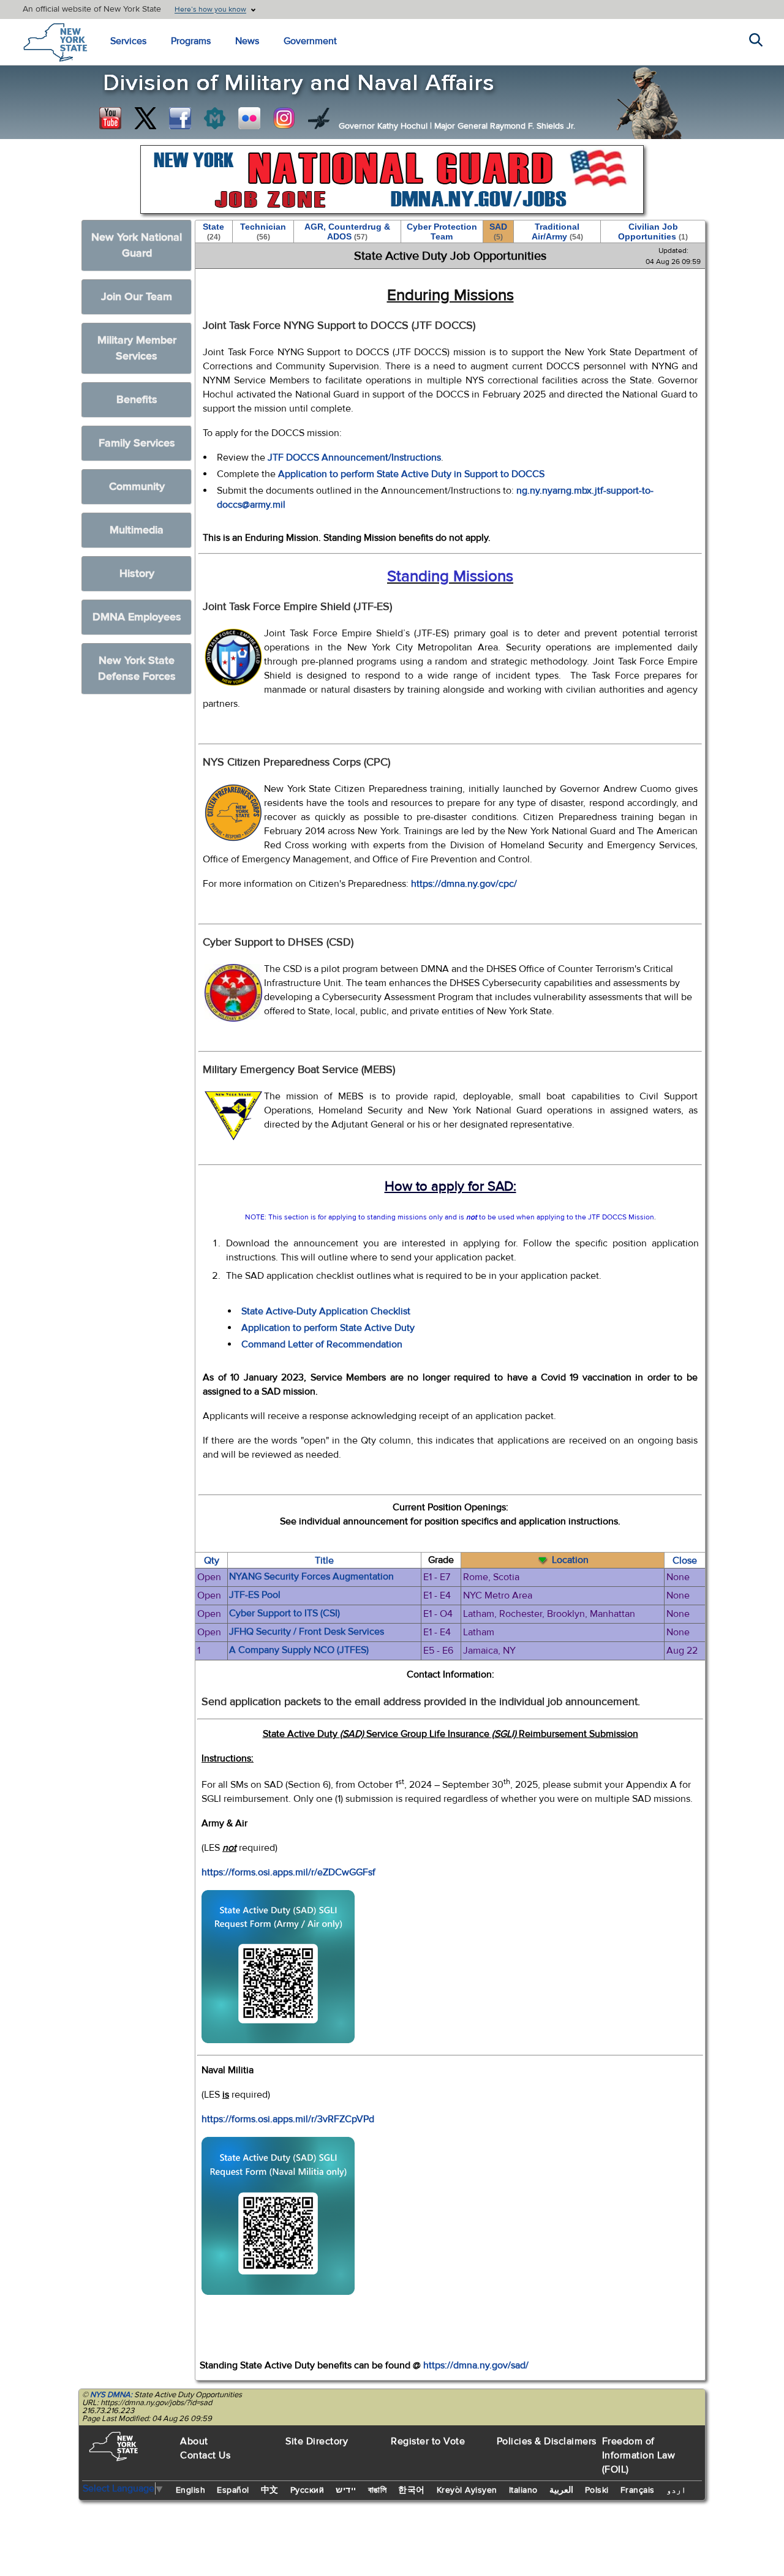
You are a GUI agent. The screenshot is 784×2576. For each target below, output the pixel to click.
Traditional (557, 232)
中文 (270, 2490)
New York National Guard (137, 245)
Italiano (523, 2490)
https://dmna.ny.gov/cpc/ (464, 884)
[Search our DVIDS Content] (319, 118)
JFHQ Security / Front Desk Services (307, 1632)
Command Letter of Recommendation (322, 1344)
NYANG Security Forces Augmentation (311, 1576)
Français (638, 2490)
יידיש (346, 2490)
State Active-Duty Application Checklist (326, 1311)
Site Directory (317, 2441)
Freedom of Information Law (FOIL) (639, 2455)
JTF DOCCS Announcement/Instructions (354, 458)
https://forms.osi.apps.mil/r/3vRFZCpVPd (288, 2119)
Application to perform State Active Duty (328, 1328)
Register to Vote (428, 2441)
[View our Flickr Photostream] (249, 118)
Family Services (137, 443)
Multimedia (137, 530)
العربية (561, 2490)
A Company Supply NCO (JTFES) (299, 1650)
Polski (597, 2490)
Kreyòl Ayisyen (467, 2490)
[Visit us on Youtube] (110, 118)
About (194, 2441)
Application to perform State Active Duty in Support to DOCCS (411, 474)
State (213, 232)
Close (685, 1561)
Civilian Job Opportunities (653, 232)
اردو (676, 2490)
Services (128, 41)
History (137, 574)
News (247, 41)
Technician (263, 232)
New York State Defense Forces (137, 668)
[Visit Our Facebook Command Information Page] (180, 118)
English (191, 2490)
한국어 (412, 2490)
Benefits (137, 400)
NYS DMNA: (111, 2395)
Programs (191, 41)
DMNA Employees (137, 617)
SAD (498, 232)
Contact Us (205, 2455)
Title (324, 1561)
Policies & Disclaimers (547, 2441)
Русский (307, 2490)
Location (570, 1560)
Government (310, 41)
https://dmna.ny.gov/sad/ (476, 2365)
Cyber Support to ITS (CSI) (285, 1613)
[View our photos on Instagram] (284, 118)
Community (137, 487)
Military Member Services (137, 348)
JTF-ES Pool (255, 1595)
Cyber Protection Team (442, 232)
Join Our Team (137, 297)
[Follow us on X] (145, 118)
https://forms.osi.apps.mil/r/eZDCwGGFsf (288, 1872)
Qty (212, 1561)
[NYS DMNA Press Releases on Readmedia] (214, 118)
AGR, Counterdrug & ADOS (347, 232)
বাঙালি (378, 2490)
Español (233, 2490)
